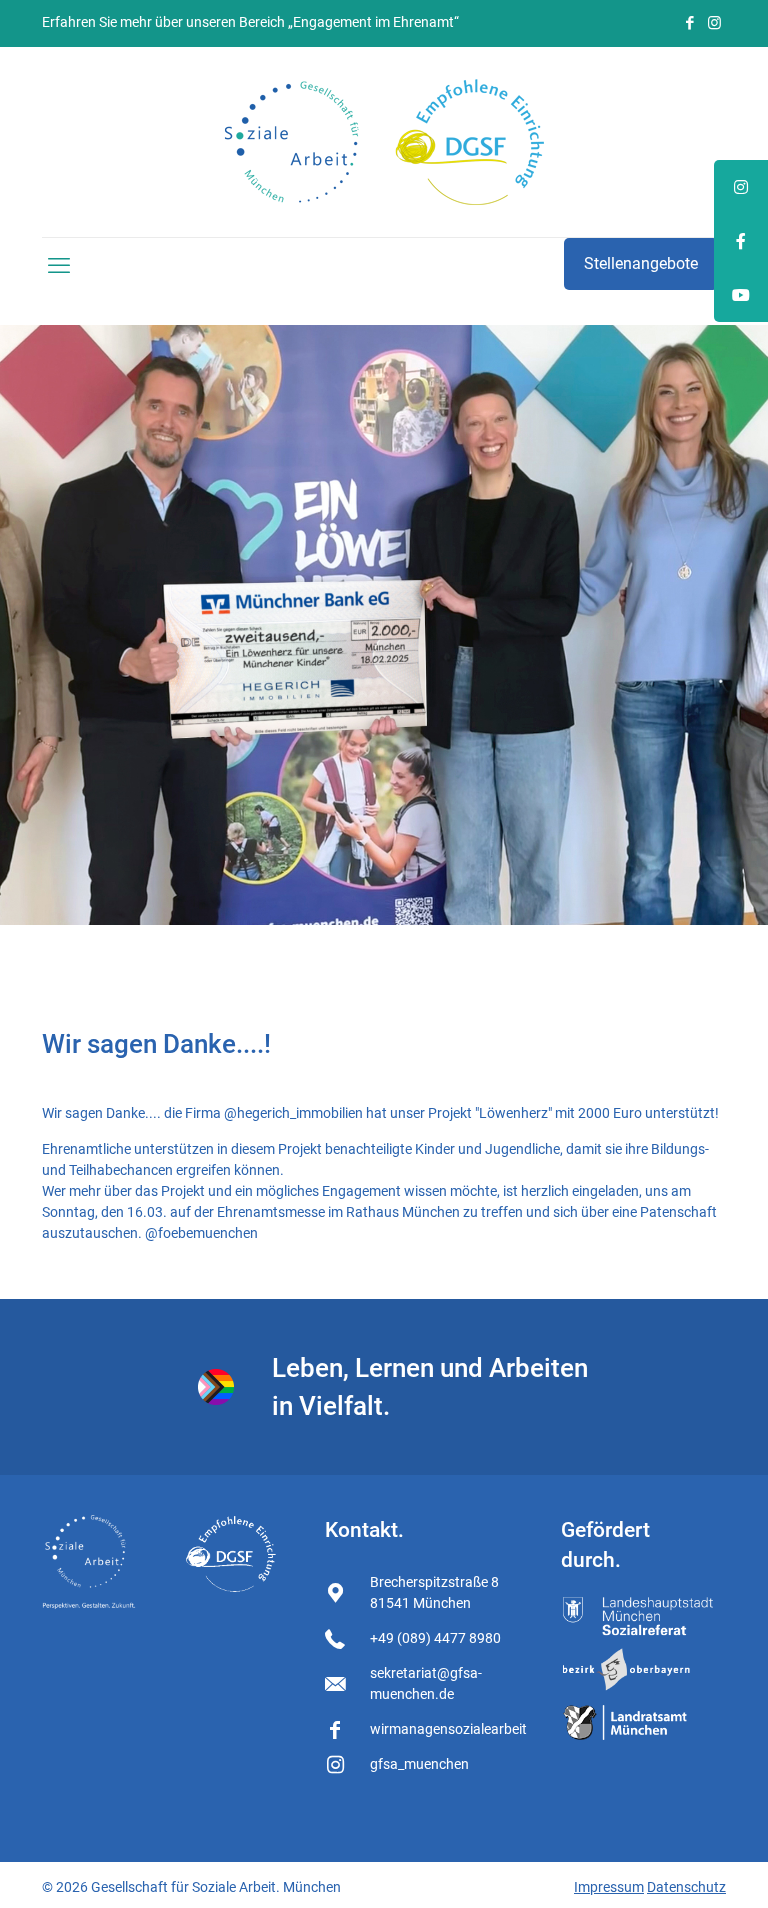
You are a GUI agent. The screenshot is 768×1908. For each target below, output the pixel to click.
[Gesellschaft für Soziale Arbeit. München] (384, 142)
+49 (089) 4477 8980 (435, 1638)
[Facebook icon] (689, 23)
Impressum (609, 1887)
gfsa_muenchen (419, 1764)
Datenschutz (686, 1887)
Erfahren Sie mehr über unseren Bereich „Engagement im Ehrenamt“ (250, 22)
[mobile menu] (59, 266)
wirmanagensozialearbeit (448, 1729)
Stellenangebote (641, 263)
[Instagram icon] (714, 23)
